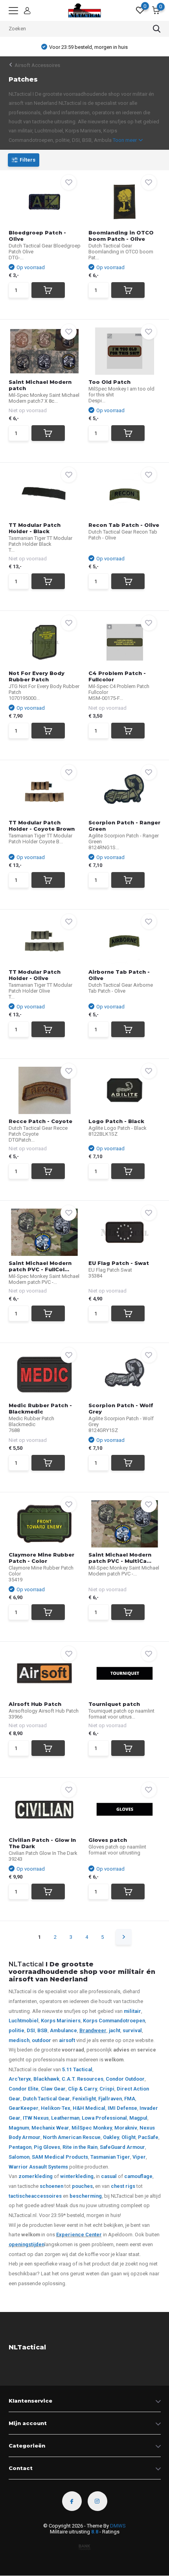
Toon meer (125, 140)
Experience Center (79, 2235)
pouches (82, 2186)
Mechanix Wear (50, 2128)
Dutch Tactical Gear (46, 2099)
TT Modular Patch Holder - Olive (35, 975)
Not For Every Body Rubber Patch (37, 676)
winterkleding (77, 2176)
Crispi (107, 2089)
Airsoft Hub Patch (35, 1704)
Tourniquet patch (114, 1704)
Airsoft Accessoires (37, 65)
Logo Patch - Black (116, 1121)
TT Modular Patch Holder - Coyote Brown (42, 826)
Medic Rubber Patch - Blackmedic (40, 1408)
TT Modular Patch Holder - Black (35, 528)
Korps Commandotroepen (114, 2021)
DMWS (118, 2526)
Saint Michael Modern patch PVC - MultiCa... (120, 1558)
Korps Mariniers (61, 2021)
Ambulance (63, 2030)
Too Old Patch (109, 382)
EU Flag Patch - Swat (119, 1263)
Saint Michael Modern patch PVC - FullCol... (40, 1266)
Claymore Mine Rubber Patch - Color (41, 1558)
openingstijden (27, 2244)
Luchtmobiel (24, 2021)
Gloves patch (108, 1840)
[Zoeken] (157, 29)
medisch (19, 2040)
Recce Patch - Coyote (40, 1121)
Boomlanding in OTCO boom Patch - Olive (121, 236)
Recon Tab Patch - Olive (124, 525)
